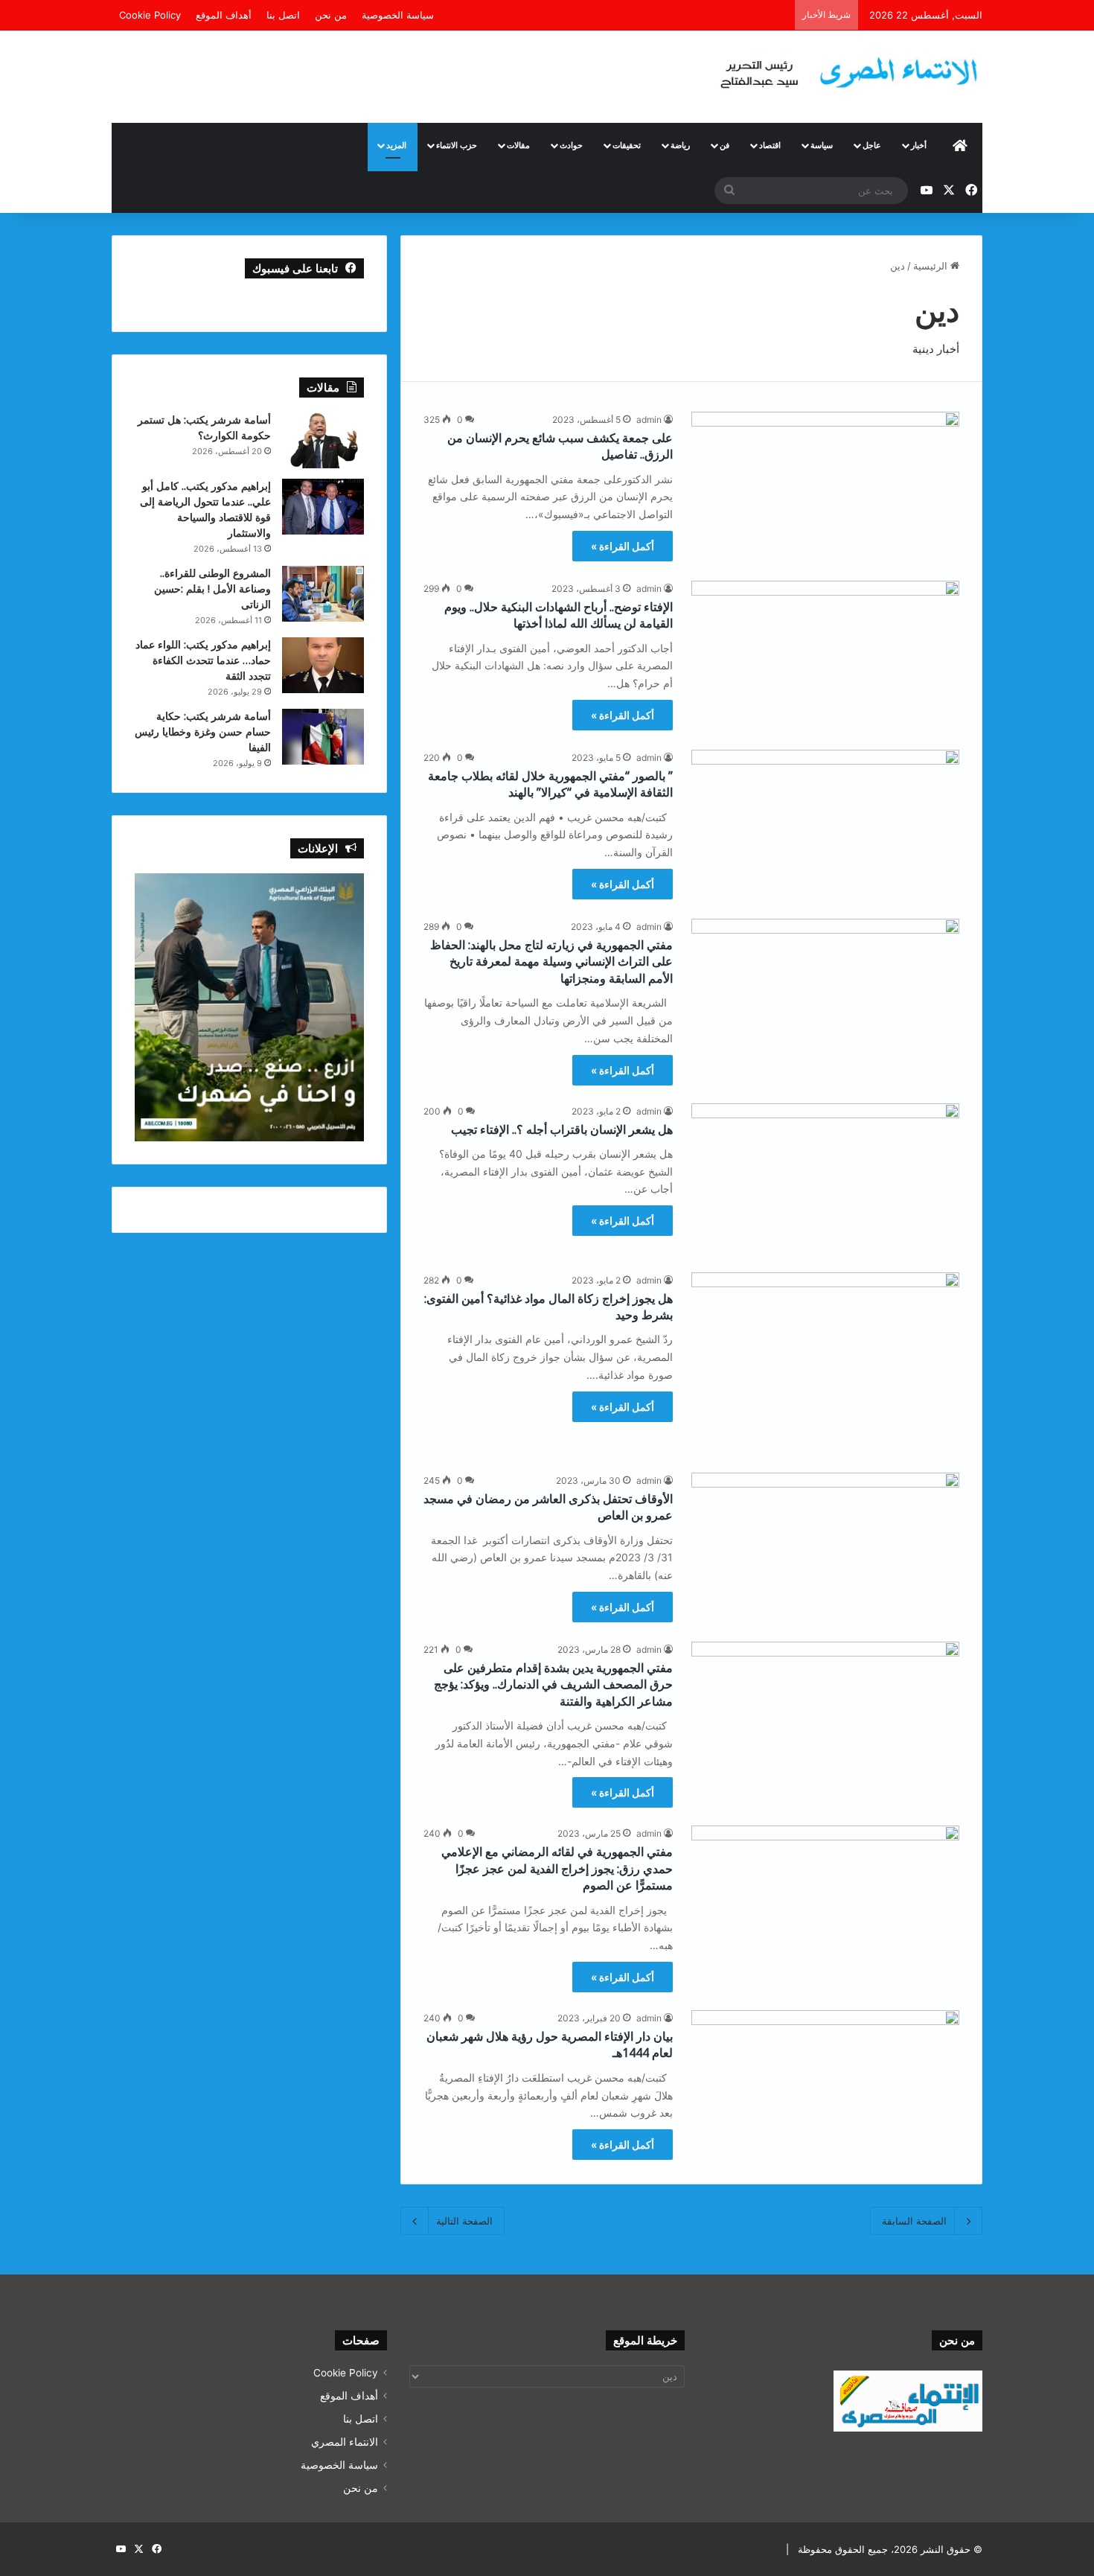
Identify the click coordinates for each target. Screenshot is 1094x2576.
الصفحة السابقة (914, 2221)
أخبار (919, 145)
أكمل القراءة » (623, 546)
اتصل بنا (283, 15)
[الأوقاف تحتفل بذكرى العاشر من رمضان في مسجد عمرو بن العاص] (825, 1548)
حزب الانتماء (457, 145)
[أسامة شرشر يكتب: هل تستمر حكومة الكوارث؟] (323, 440)
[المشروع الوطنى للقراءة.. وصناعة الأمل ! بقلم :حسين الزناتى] (323, 594)
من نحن (331, 15)
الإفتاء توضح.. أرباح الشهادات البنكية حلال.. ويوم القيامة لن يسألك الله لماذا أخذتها (559, 615)
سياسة (822, 145)
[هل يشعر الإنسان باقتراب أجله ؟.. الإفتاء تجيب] (825, 1179)
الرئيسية (932, 266)
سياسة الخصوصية (398, 15)
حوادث (571, 145)
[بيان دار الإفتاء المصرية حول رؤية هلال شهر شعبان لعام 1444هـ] (825, 2086)
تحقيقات (627, 145)
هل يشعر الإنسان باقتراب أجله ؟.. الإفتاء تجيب (562, 1129)
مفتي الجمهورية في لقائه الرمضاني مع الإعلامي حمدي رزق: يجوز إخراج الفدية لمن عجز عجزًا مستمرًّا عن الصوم (557, 1868)
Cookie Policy (150, 15)
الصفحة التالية (464, 2221)
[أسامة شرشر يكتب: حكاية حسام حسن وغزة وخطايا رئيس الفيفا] (323, 737)
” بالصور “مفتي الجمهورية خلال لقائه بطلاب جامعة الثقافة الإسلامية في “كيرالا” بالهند (550, 784)
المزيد (396, 145)
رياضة (680, 145)
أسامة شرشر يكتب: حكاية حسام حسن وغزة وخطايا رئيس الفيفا (203, 731)
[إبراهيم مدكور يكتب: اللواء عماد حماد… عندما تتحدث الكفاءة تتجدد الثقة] (323, 665)
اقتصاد (770, 145)
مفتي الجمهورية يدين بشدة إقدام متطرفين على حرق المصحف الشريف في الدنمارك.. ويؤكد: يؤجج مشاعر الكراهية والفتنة (553, 1684)
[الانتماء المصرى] (845, 67)
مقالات (518, 145)
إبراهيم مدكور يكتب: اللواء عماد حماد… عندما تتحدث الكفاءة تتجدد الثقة (203, 660)
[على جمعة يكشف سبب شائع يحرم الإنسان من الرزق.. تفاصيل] (825, 487)
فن (724, 145)
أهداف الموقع (224, 15)
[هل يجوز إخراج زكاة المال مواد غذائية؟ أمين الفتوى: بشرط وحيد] (825, 1364)
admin (649, 420)
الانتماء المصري (345, 2442)
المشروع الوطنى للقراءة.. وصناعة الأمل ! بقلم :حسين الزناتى (212, 589)
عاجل (872, 145)
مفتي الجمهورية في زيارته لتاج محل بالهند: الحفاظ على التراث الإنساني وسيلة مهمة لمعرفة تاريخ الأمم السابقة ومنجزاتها (551, 962)
